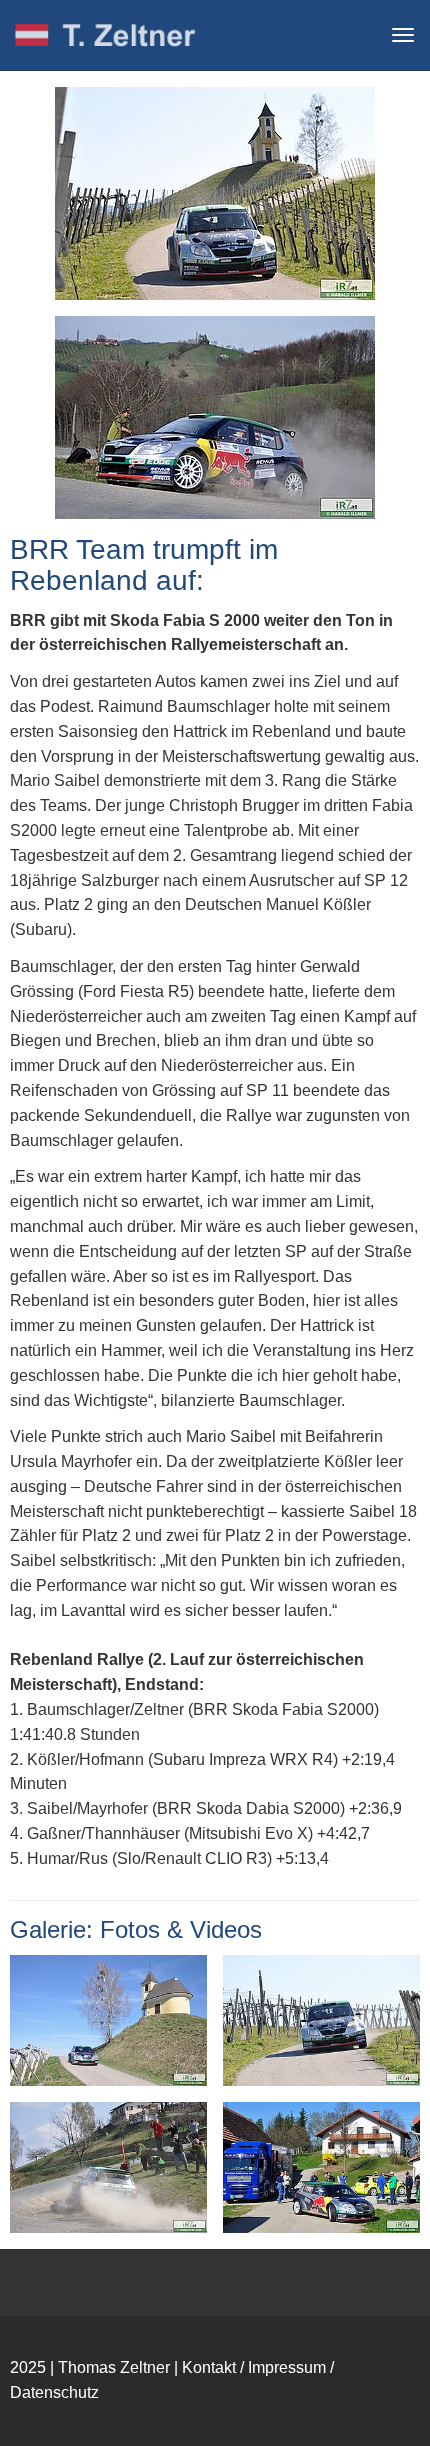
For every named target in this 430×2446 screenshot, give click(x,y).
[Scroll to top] (386, 2402)
